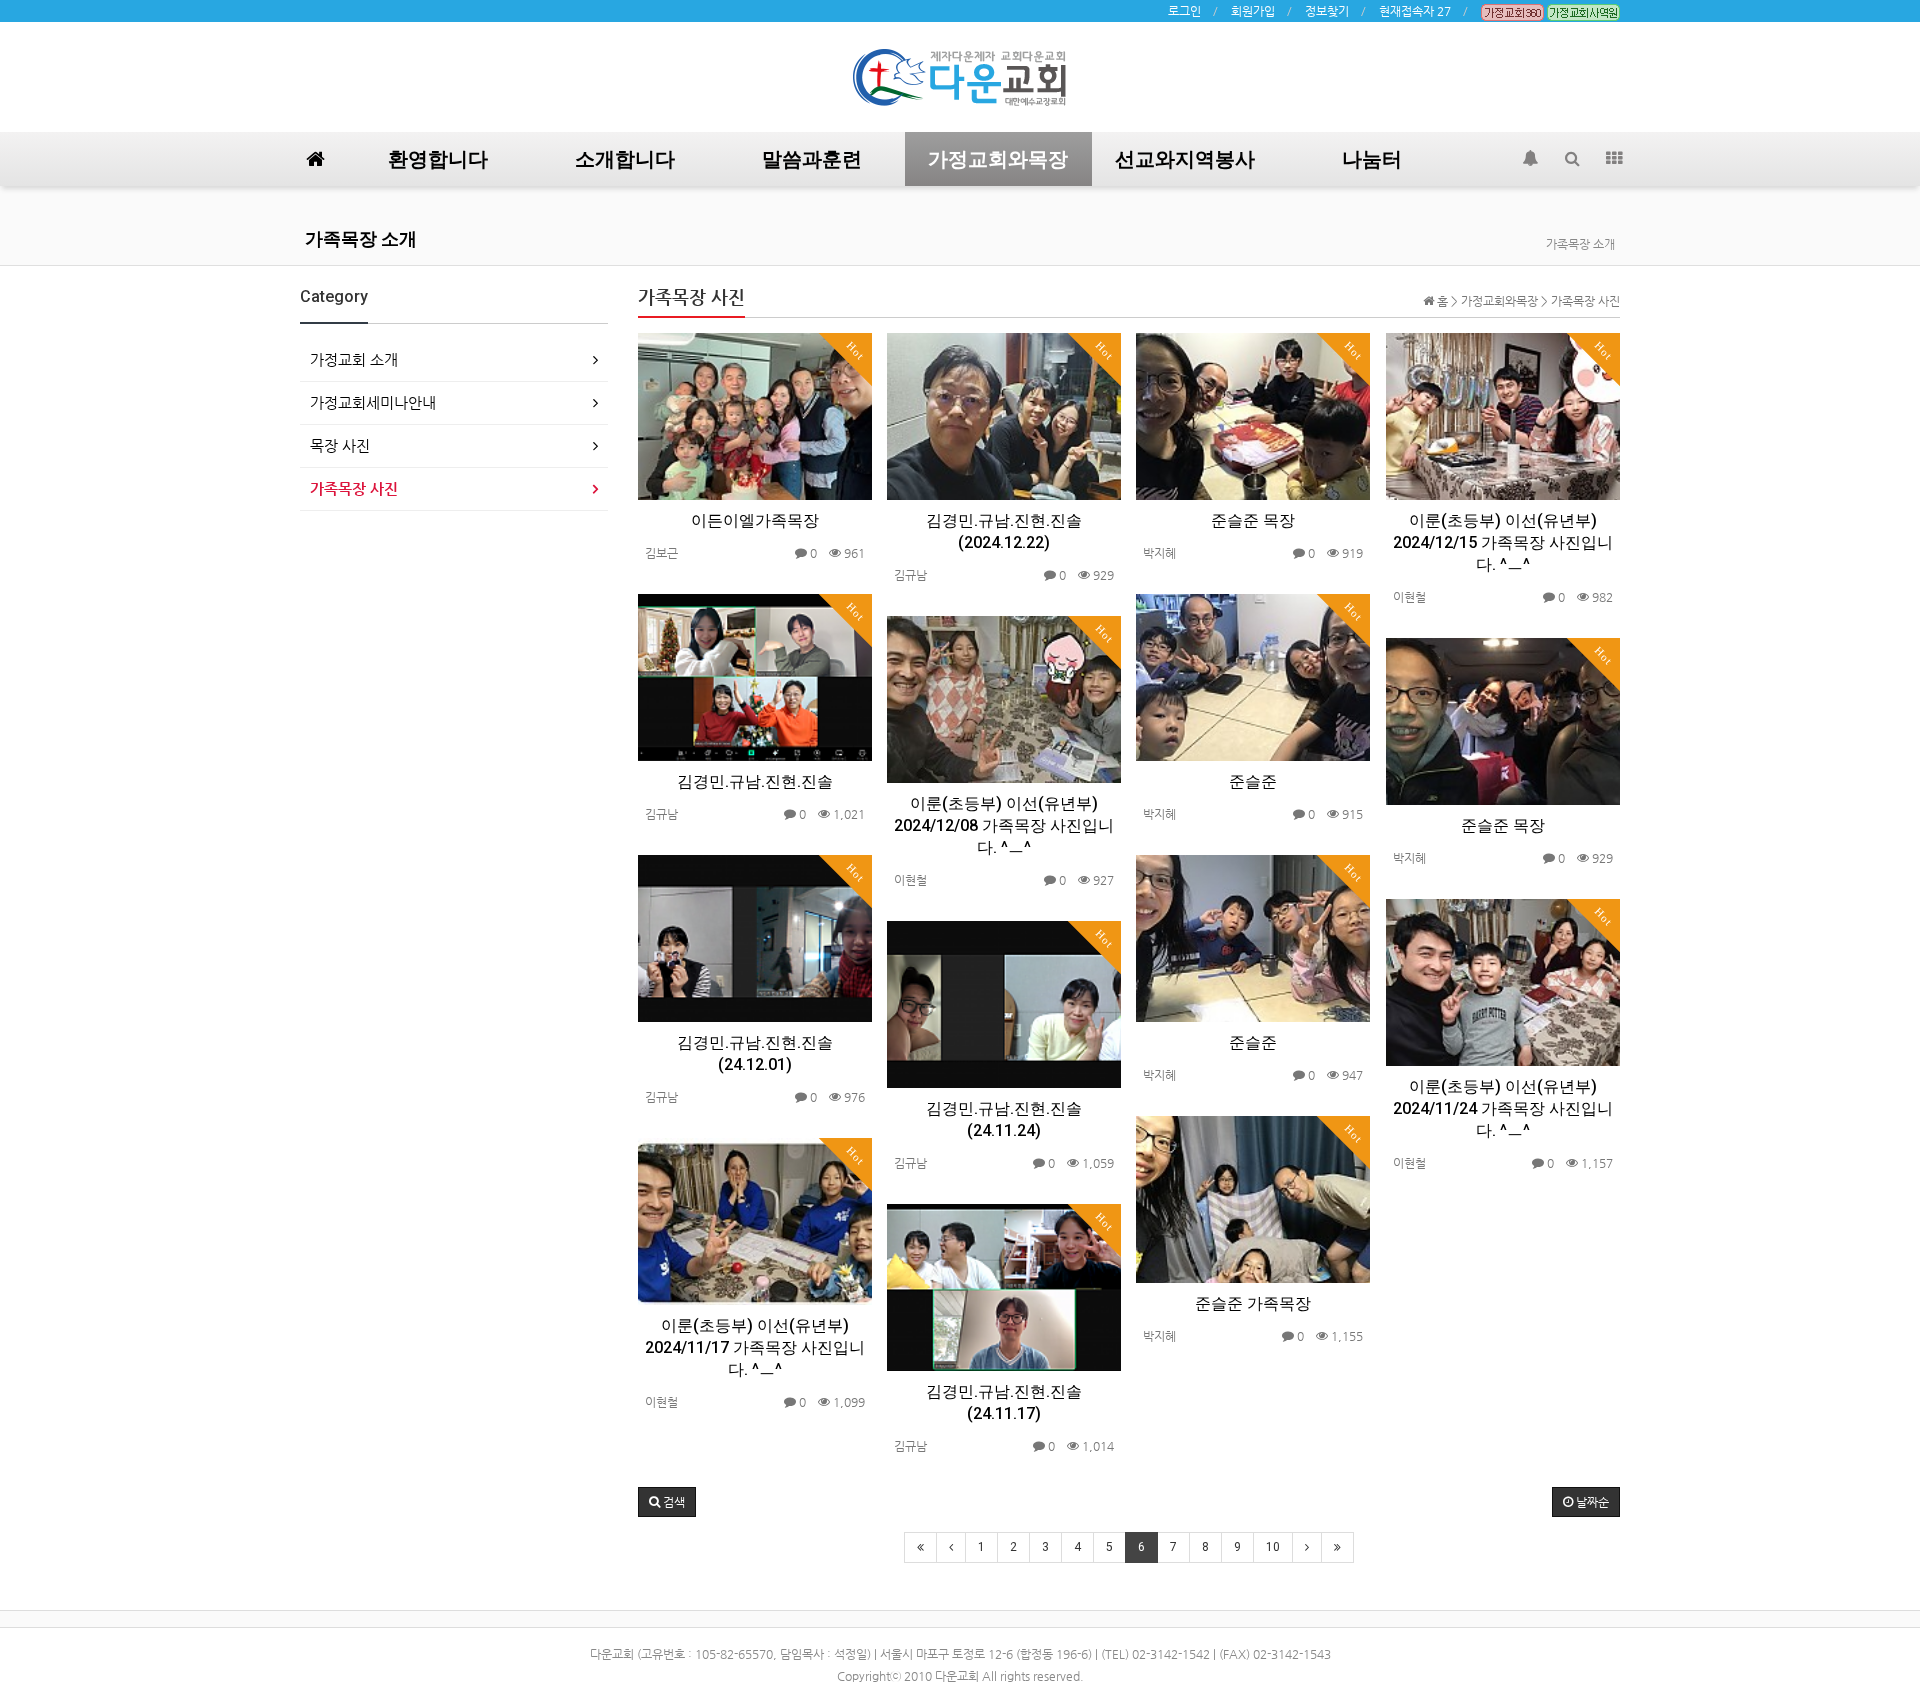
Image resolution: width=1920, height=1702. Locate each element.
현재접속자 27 (1415, 11)
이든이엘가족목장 (755, 520)
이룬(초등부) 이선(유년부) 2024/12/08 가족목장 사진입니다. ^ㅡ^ (1004, 825)
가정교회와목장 (998, 159)
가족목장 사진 (354, 488)
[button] (667, 1502)
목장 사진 (340, 445)
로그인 (1184, 11)
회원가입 (1253, 11)
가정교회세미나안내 (373, 402)
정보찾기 (1327, 11)
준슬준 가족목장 (1253, 1303)
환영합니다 (438, 159)
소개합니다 (625, 159)
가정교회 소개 (354, 359)
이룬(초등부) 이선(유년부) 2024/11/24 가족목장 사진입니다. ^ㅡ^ (1503, 1108)
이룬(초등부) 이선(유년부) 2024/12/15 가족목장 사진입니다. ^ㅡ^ (1503, 542)
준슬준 (1253, 781)
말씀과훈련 (812, 159)
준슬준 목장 (1253, 520)
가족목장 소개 (361, 238)
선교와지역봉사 (1185, 159)
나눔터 (1372, 159)
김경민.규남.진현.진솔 (755, 781)
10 (1273, 1547)
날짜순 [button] (1591, 1502)
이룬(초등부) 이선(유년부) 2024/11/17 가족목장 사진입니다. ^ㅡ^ (755, 1347)
